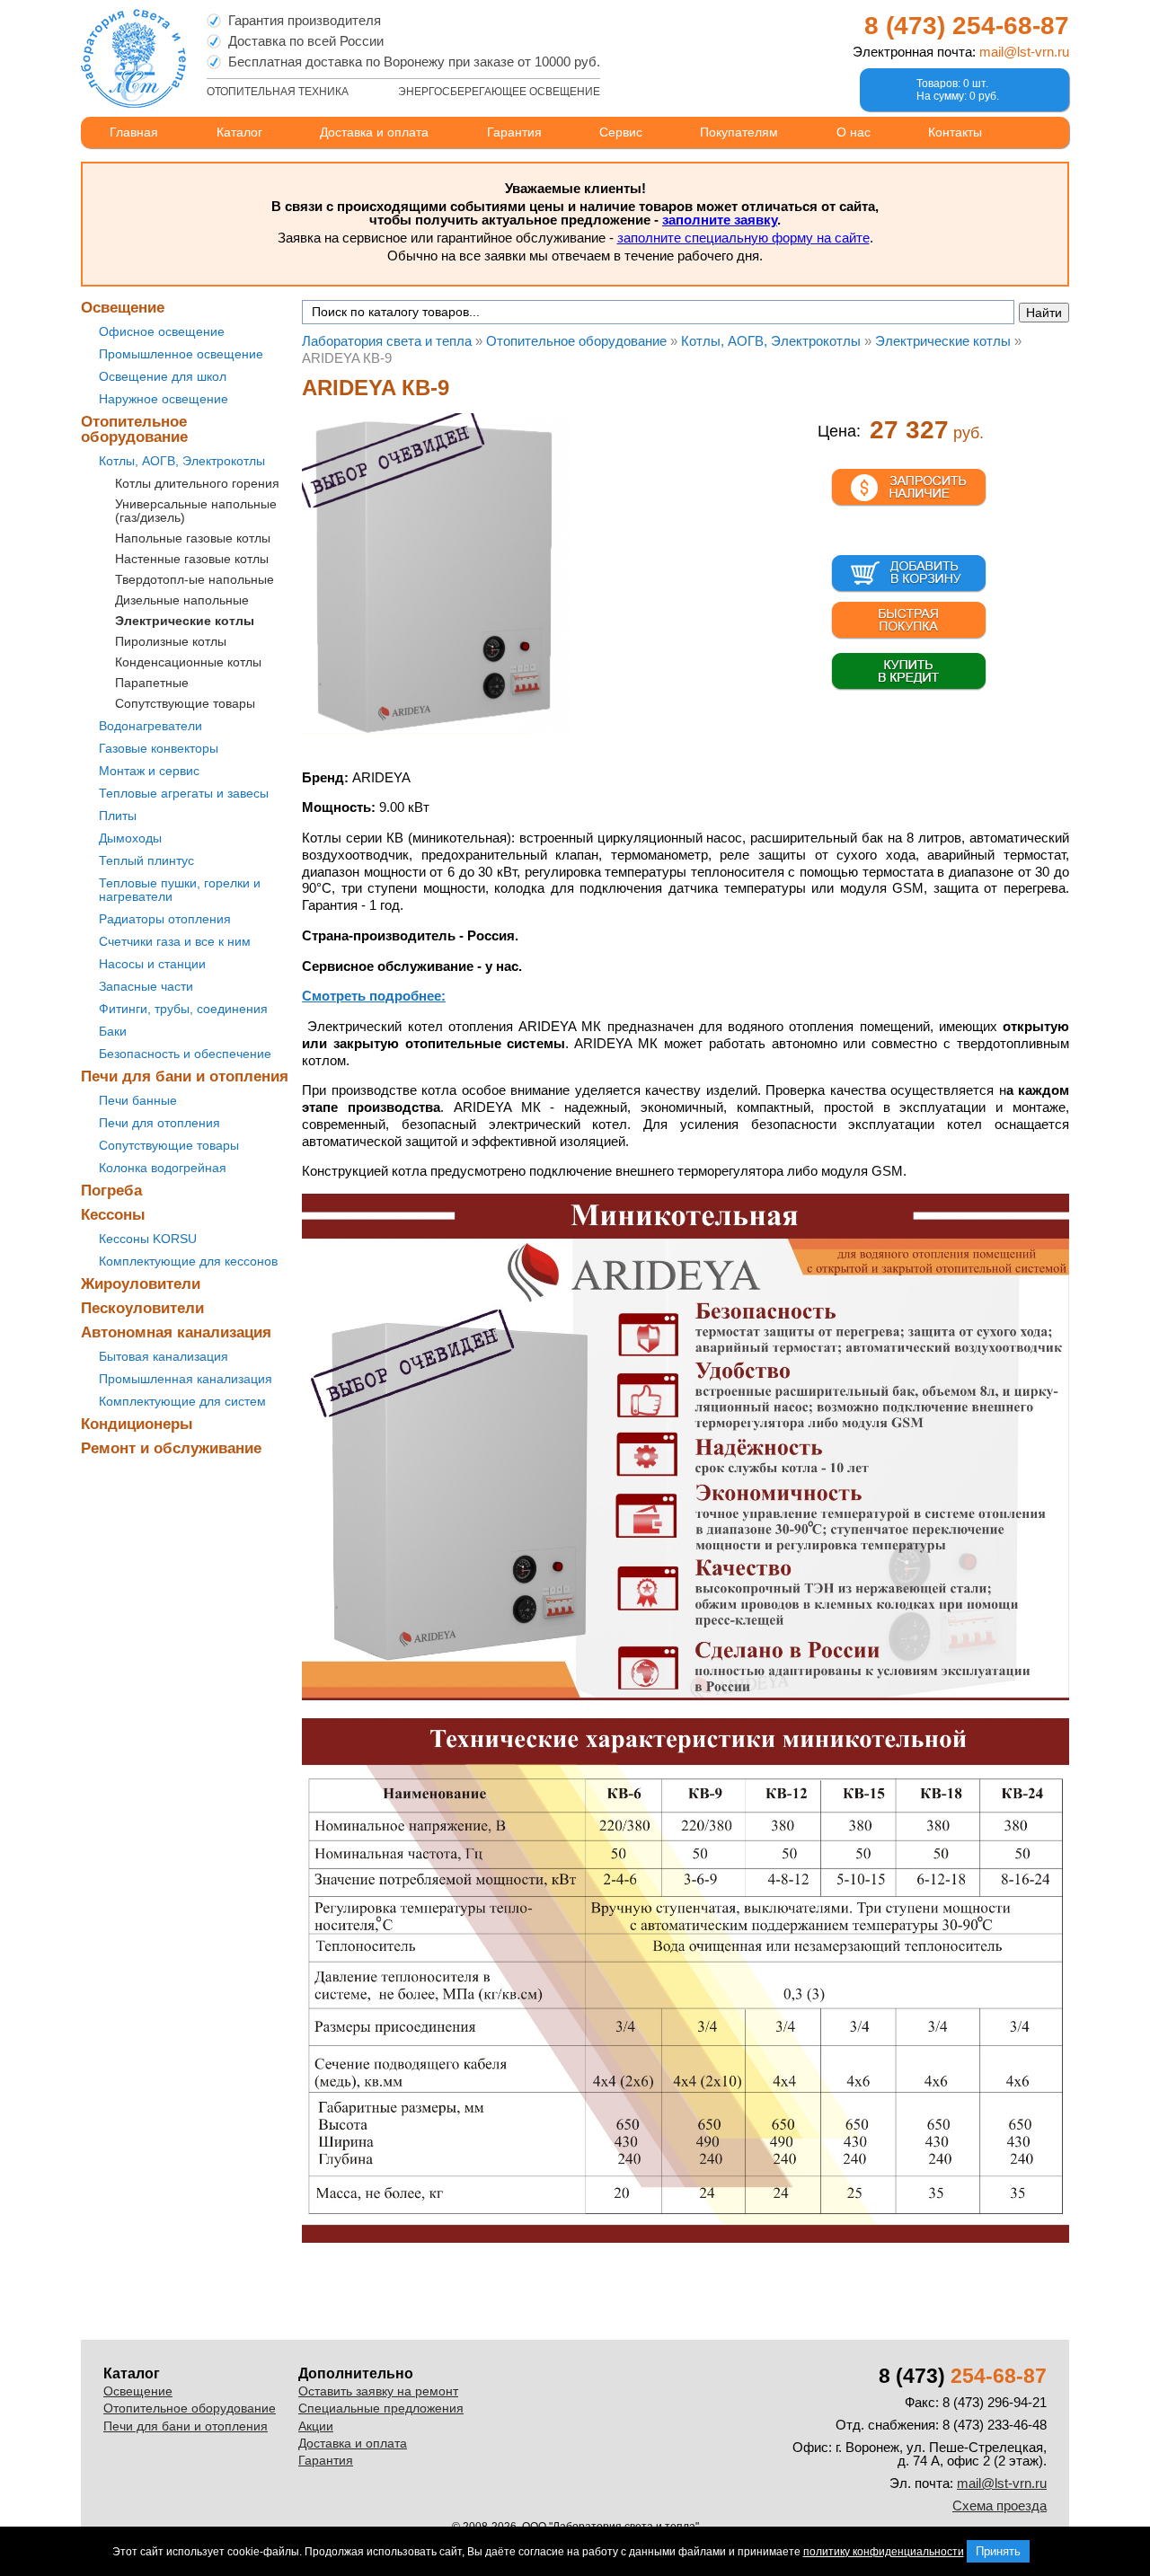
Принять (998, 2551)
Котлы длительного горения (197, 483)
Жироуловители (141, 1284)
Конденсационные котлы (188, 662)
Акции (316, 2426)
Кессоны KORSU (148, 1239)
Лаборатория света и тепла (133, 58)
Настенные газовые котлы (192, 559)
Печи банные (138, 1100)
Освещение (123, 308)
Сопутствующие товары (185, 703)
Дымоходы (130, 838)
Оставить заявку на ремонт (378, 2391)
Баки (113, 1031)
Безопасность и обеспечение (185, 1054)
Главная (134, 132)
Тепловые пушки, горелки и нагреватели (180, 890)
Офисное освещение (162, 331)
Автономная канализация (176, 1332)
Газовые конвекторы (159, 748)
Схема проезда (1000, 2505)
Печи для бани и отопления (185, 1076)
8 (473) (967, 26)
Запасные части (146, 986)
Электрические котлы (185, 621)
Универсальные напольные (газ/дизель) (196, 511)
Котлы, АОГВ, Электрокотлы (182, 461)
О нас (854, 132)
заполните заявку (720, 220)
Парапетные (152, 683)
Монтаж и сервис (149, 771)
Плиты (118, 816)
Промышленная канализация (186, 1379)
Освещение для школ (163, 376)
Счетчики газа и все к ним (175, 941)
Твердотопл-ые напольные (195, 579)
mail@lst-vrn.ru (1024, 52)
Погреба (111, 1191)
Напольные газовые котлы (193, 538)
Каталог (239, 132)
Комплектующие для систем (182, 1401)
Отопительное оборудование (134, 429)
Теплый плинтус (146, 860)
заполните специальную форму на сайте (743, 238)
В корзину (909, 574)
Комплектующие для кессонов (188, 1261)
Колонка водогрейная (163, 1168)
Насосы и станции (152, 964)
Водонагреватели (150, 726)
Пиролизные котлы (171, 641)
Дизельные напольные (182, 600)
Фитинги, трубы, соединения (183, 1009)
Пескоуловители (142, 1308)
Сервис (621, 132)
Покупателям (739, 132)
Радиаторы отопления (165, 919)
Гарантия (514, 132)
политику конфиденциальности (884, 2552)
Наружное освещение (164, 399)
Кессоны (113, 1215)
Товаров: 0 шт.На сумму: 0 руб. (958, 90)
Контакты (955, 132)
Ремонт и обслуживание (171, 1448)
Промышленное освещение (181, 354)
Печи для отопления (159, 1123)
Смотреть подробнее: (374, 996)
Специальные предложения (381, 2408)
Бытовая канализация (164, 1356)
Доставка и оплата (374, 132)
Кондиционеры (137, 1424)
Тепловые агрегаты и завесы (184, 793)
